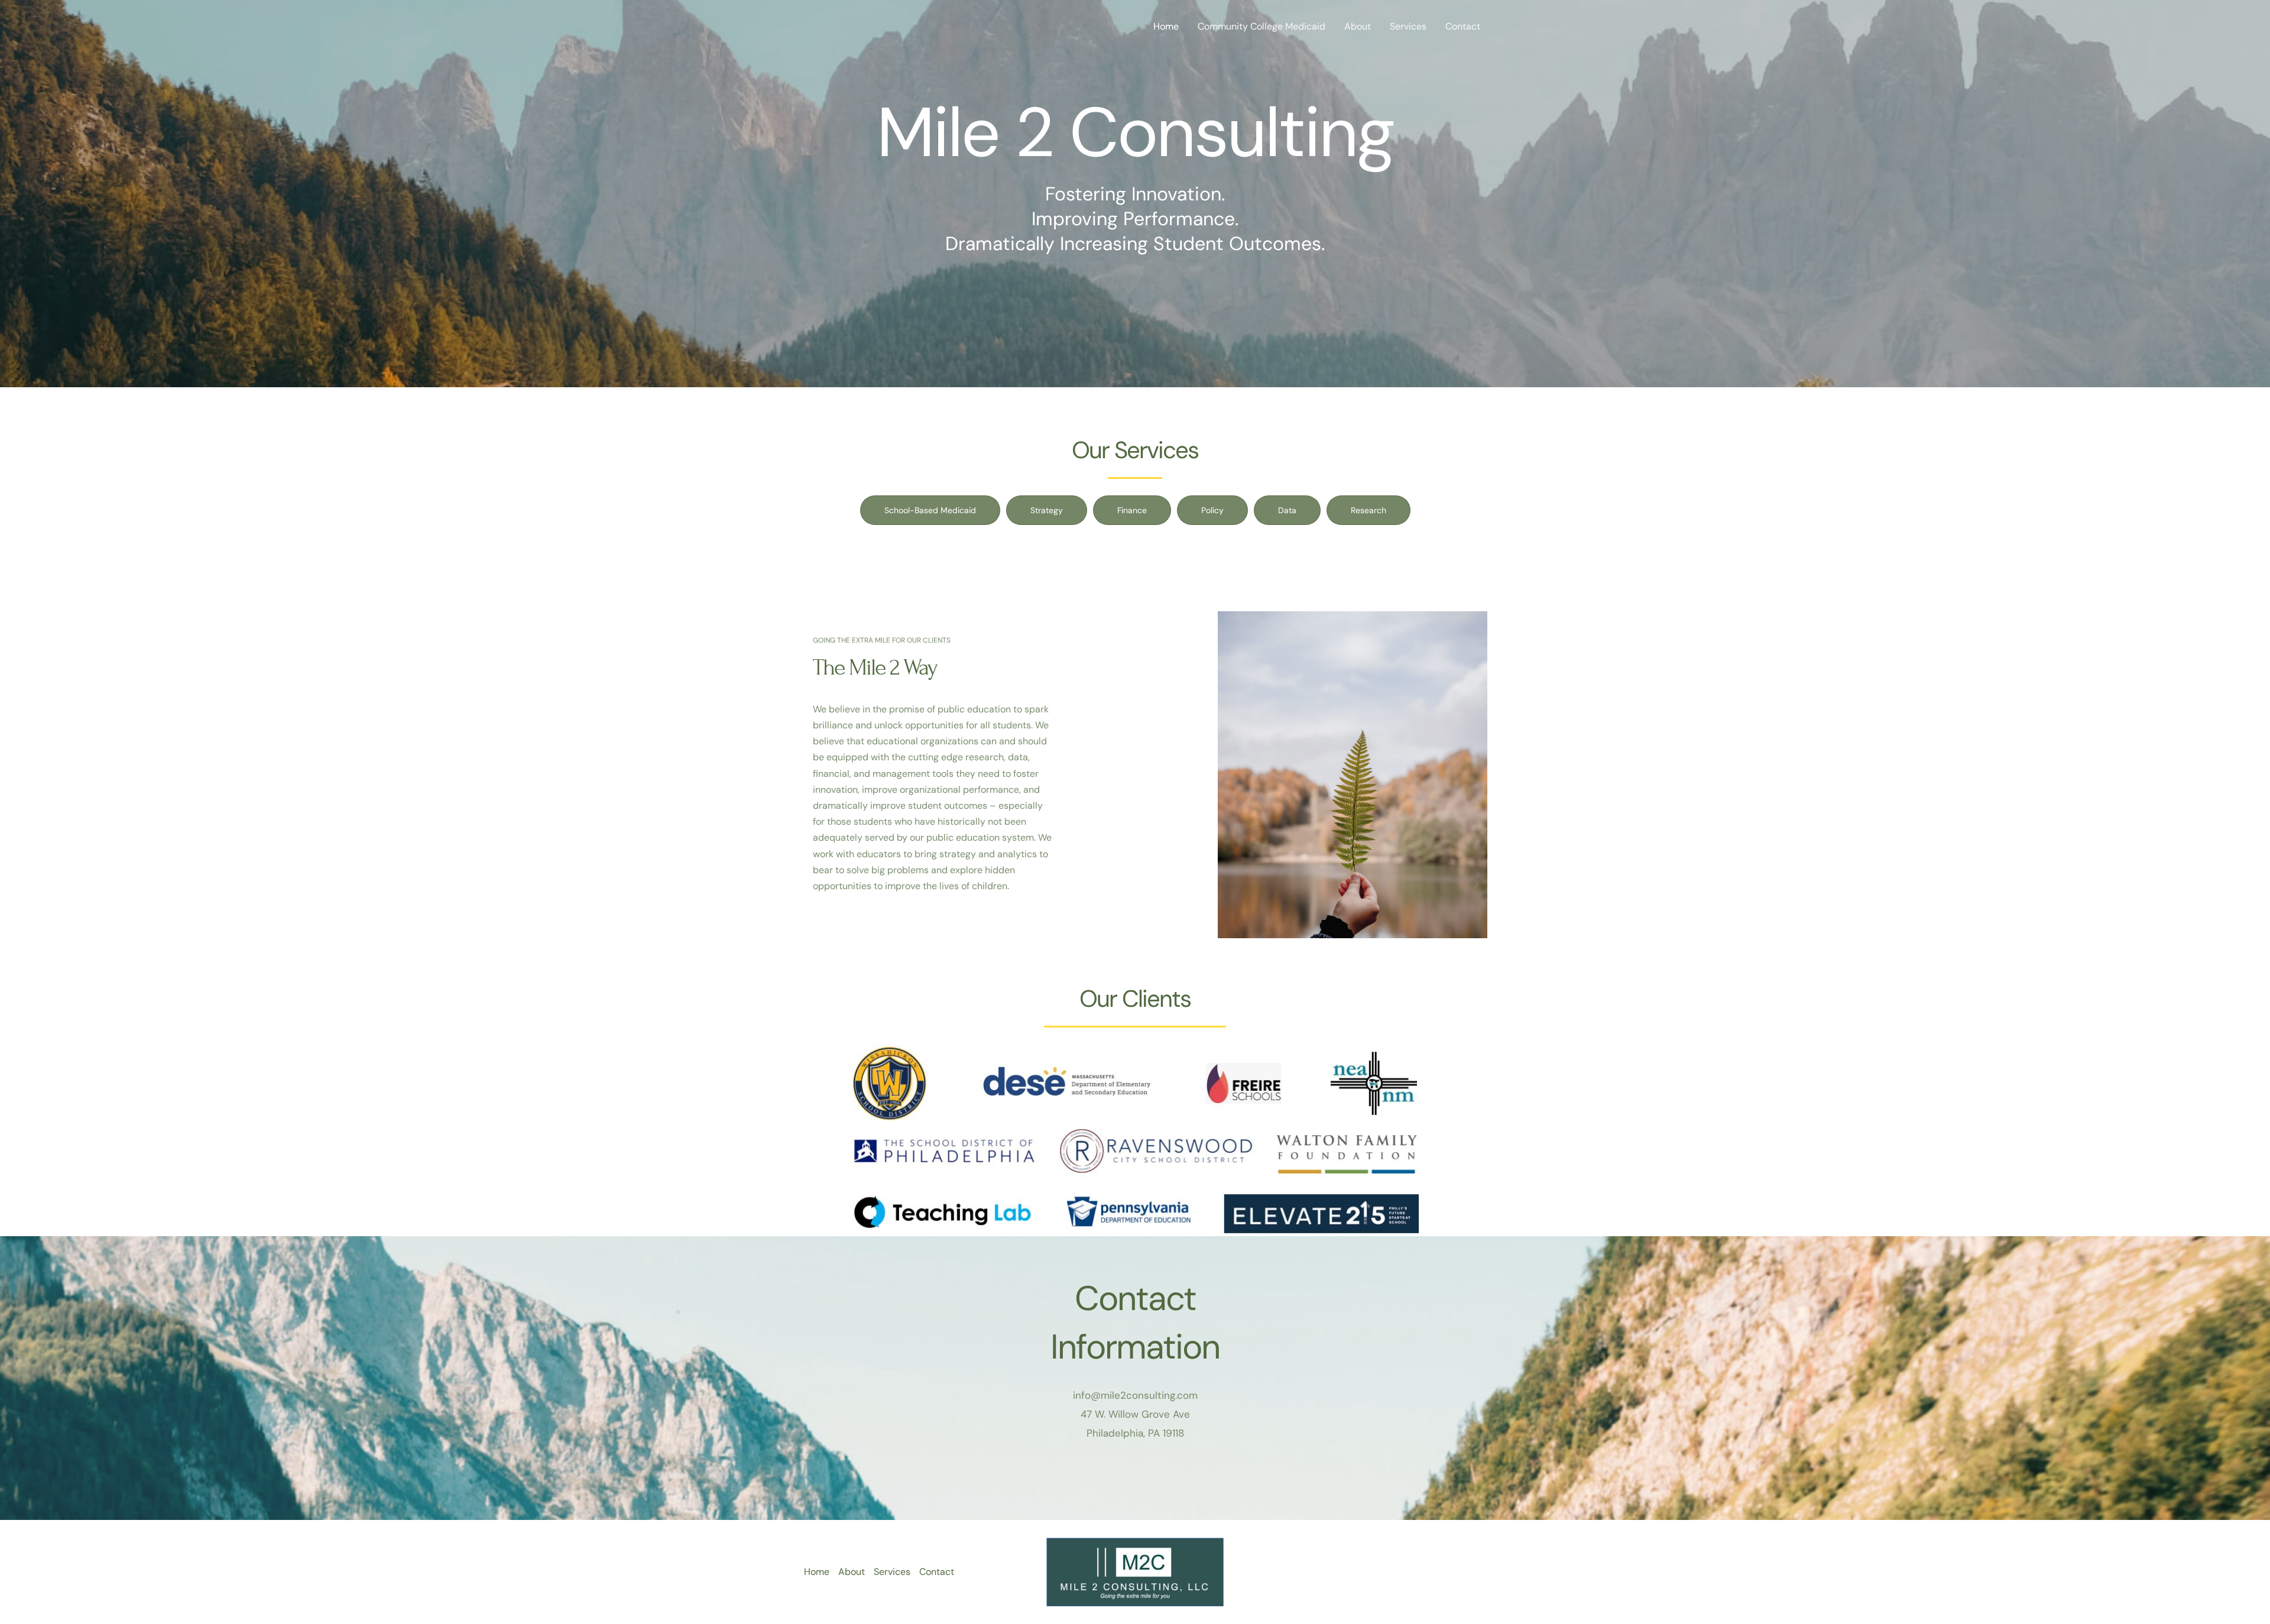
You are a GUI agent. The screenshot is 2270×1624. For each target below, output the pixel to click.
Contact (1463, 26)
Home (1166, 26)
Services (1408, 26)
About (1358, 26)
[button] (930, 510)
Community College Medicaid (1262, 26)
